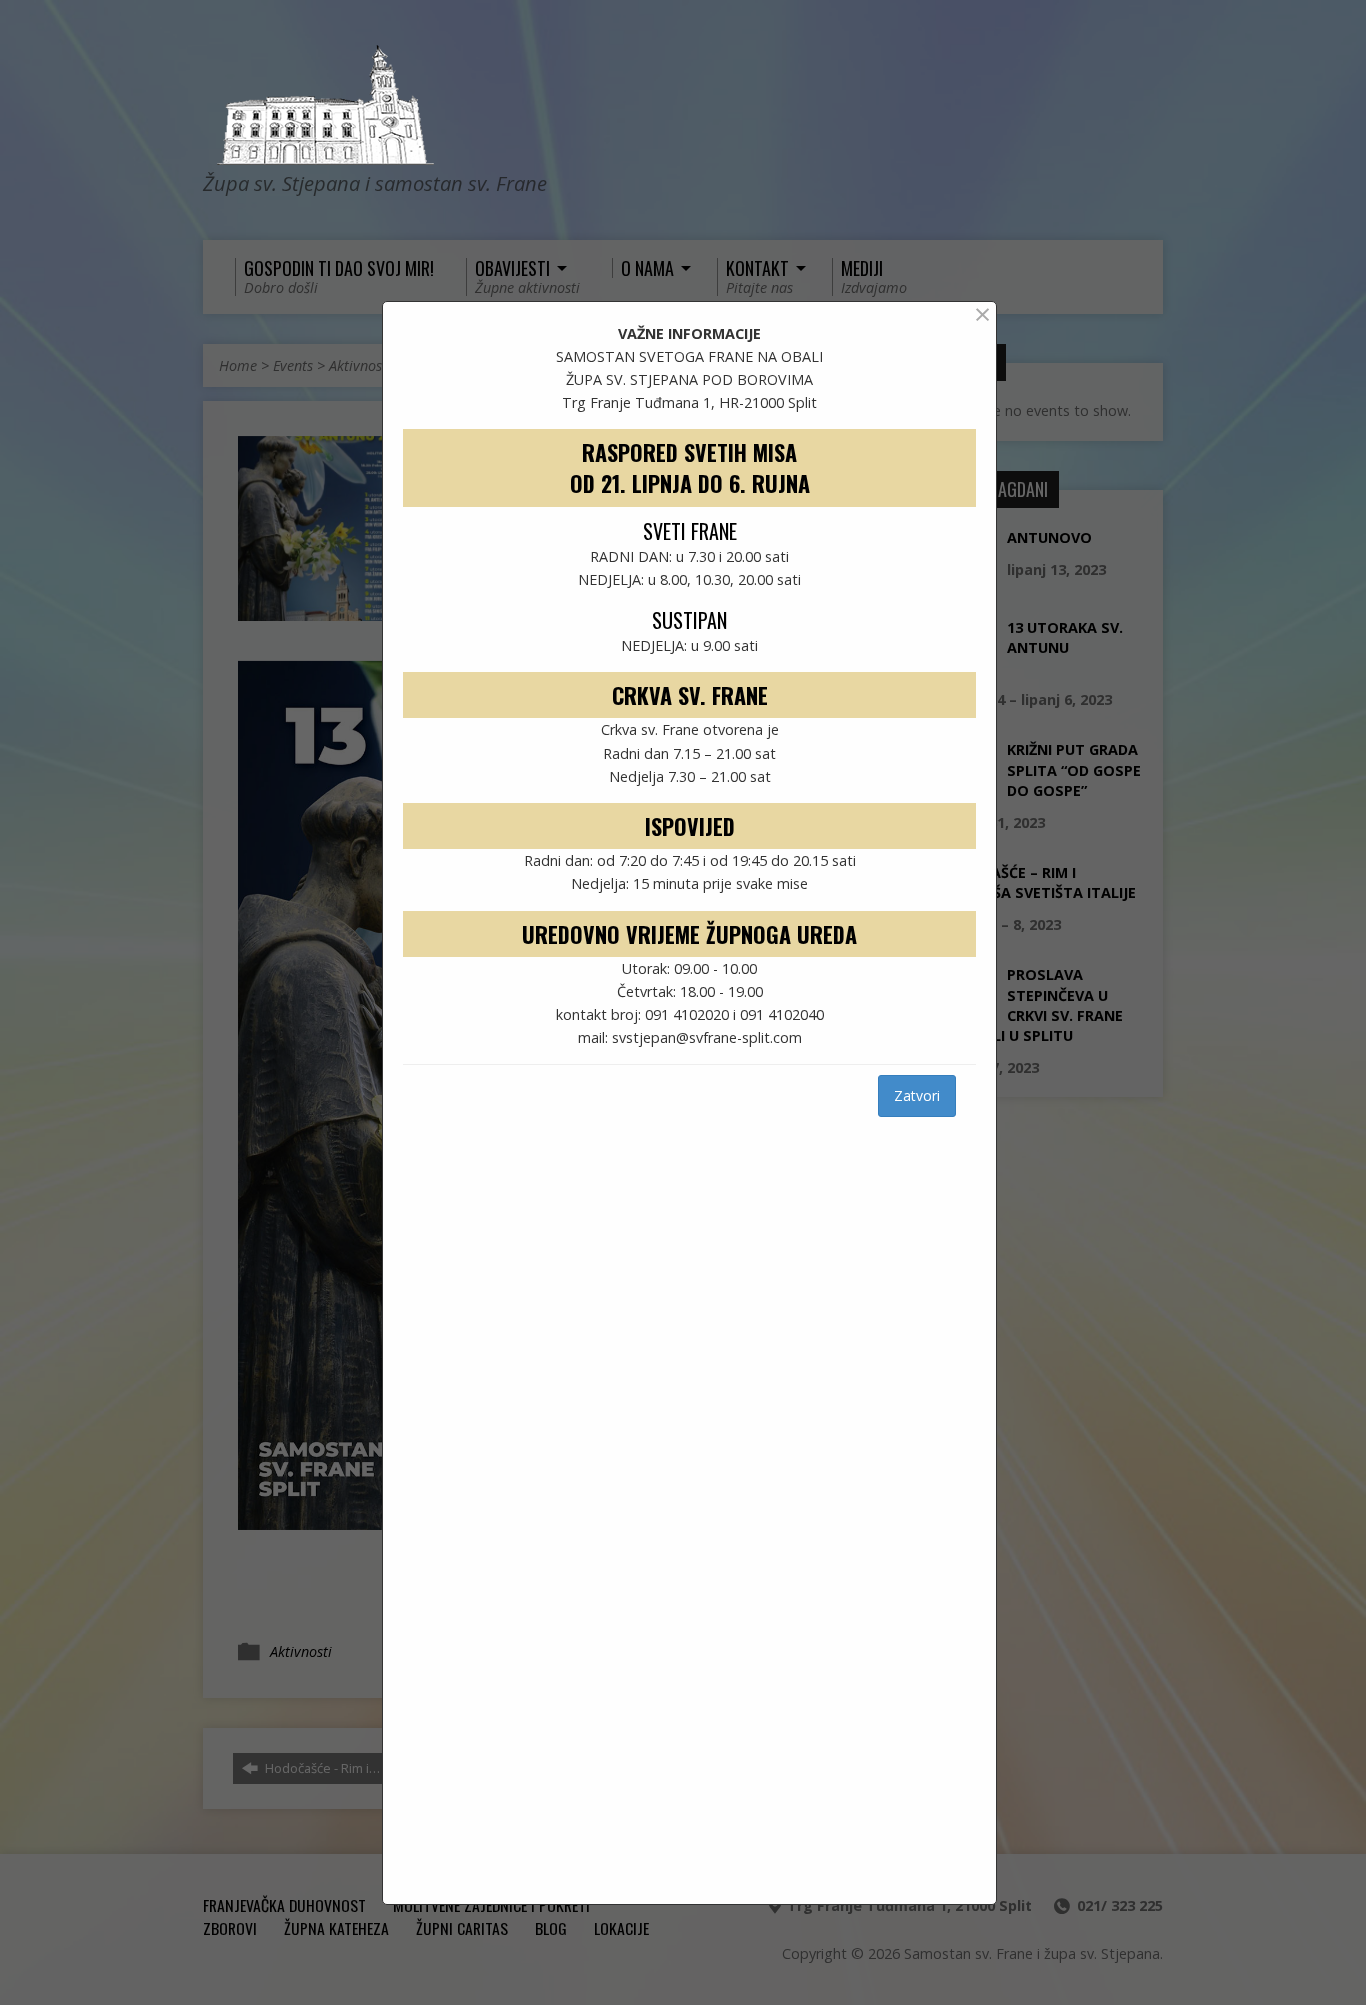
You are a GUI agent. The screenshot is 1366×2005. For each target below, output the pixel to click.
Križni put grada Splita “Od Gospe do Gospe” (1074, 769)
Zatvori (917, 1095)
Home (238, 365)
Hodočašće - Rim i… (321, 1768)
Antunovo (1049, 537)
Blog (551, 1928)
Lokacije (621, 1928)
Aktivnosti (360, 365)
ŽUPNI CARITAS (462, 1928)
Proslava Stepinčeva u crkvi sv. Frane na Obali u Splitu (1030, 1004)
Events (293, 365)
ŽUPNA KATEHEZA (336, 1928)
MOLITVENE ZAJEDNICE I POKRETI (491, 1905)
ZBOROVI (230, 1928)
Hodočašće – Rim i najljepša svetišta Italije (1036, 882)
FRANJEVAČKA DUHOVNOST (284, 1905)
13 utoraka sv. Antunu (1065, 637)
